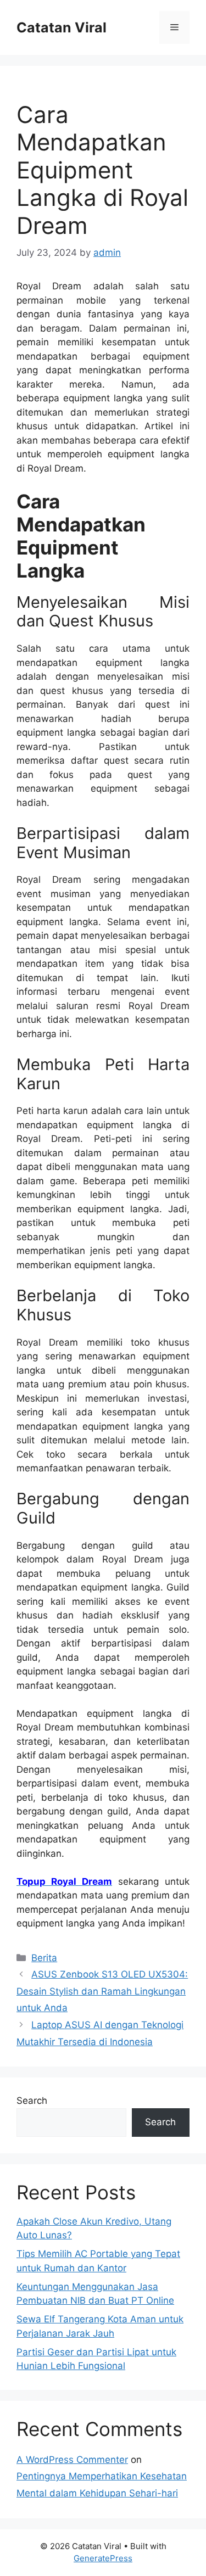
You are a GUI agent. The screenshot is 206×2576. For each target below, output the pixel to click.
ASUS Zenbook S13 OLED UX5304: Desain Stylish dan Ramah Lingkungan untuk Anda (102, 1991)
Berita (44, 1958)
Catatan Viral (62, 27)
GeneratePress (103, 2558)
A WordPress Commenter (72, 2460)
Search (32, 2101)
